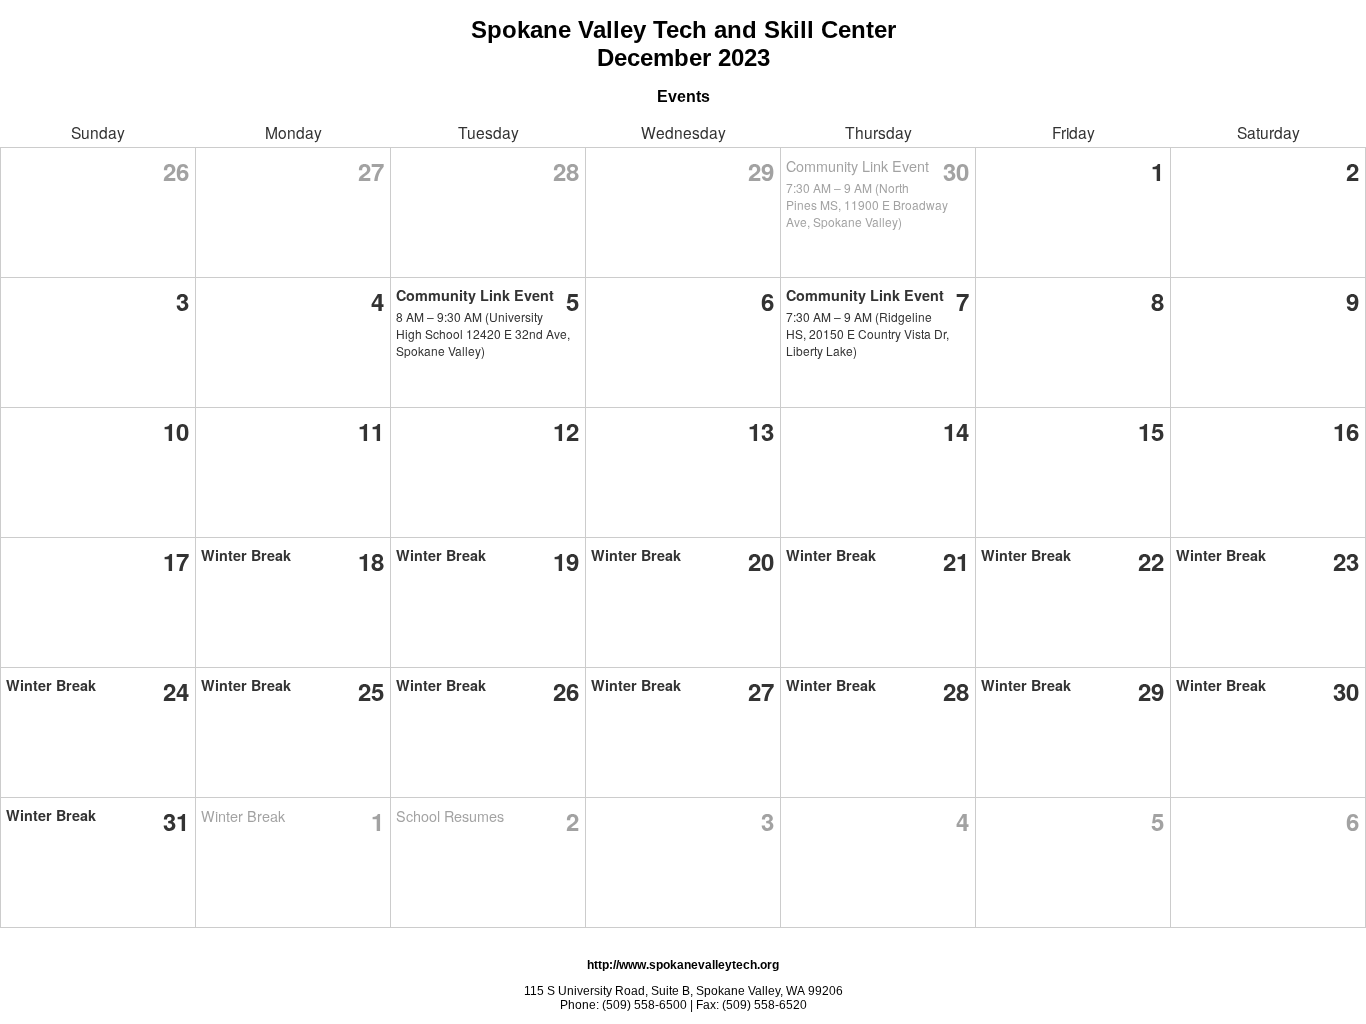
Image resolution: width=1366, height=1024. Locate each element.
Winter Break (246, 555)
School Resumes (450, 815)
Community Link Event (857, 165)
